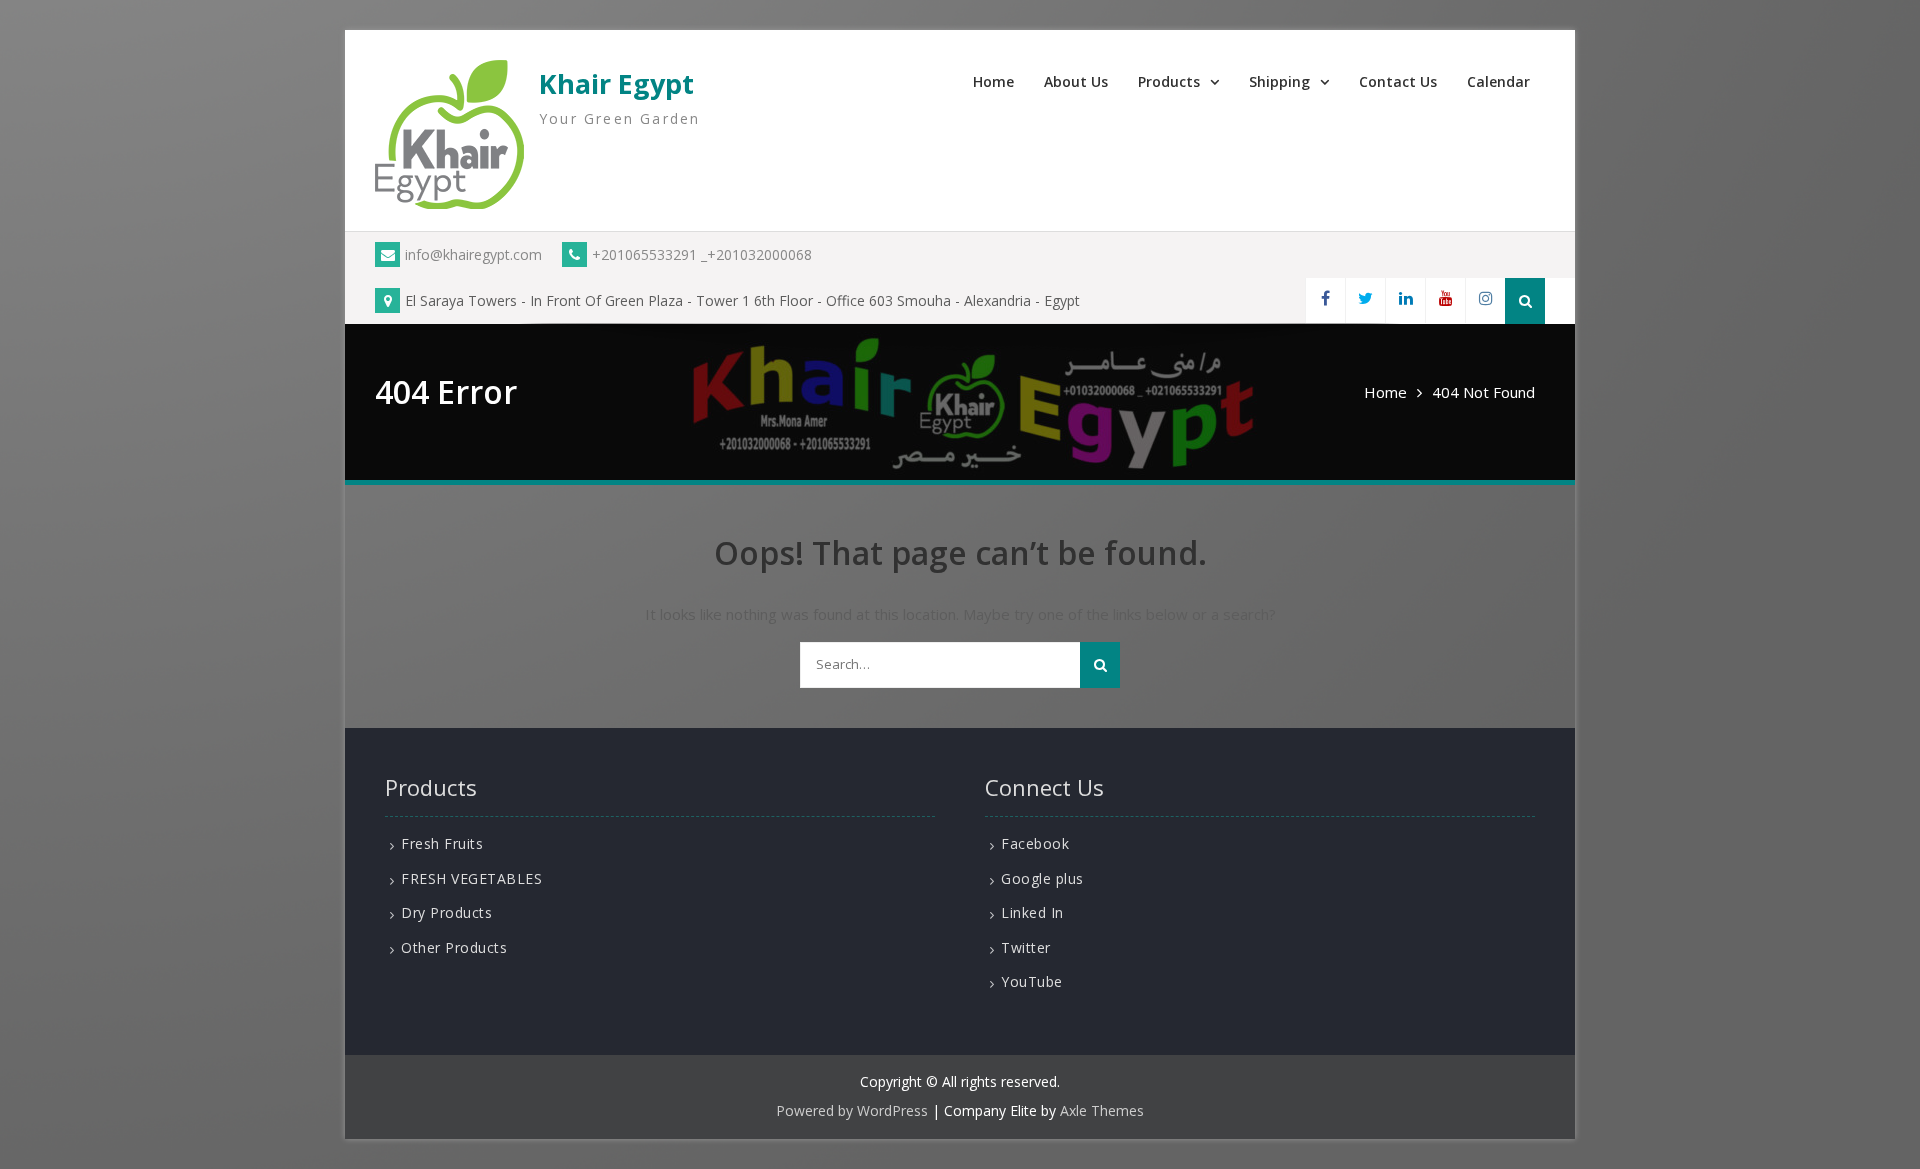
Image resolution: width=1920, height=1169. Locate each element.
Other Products (454, 947)
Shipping (1279, 81)
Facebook (1035, 843)
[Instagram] (1485, 300)
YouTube (1032, 981)
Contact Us (1398, 81)
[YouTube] (1445, 300)
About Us (1076, 81)
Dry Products (446, 912)
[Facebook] (1325, 300)
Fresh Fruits (442, 843)
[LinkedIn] (1405, 300)
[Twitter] (1365, 300)
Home (993, 81)
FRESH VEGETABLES (471, 878)
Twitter (1026, 947)
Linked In (1032, 912)
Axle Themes (1102, 1110)
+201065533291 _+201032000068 (702, 254)
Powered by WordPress (852, 1110)
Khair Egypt (616, 83)
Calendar (1498, 81)
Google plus (1042, 878)
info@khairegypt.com (473, 254)
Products (1169, 81)
